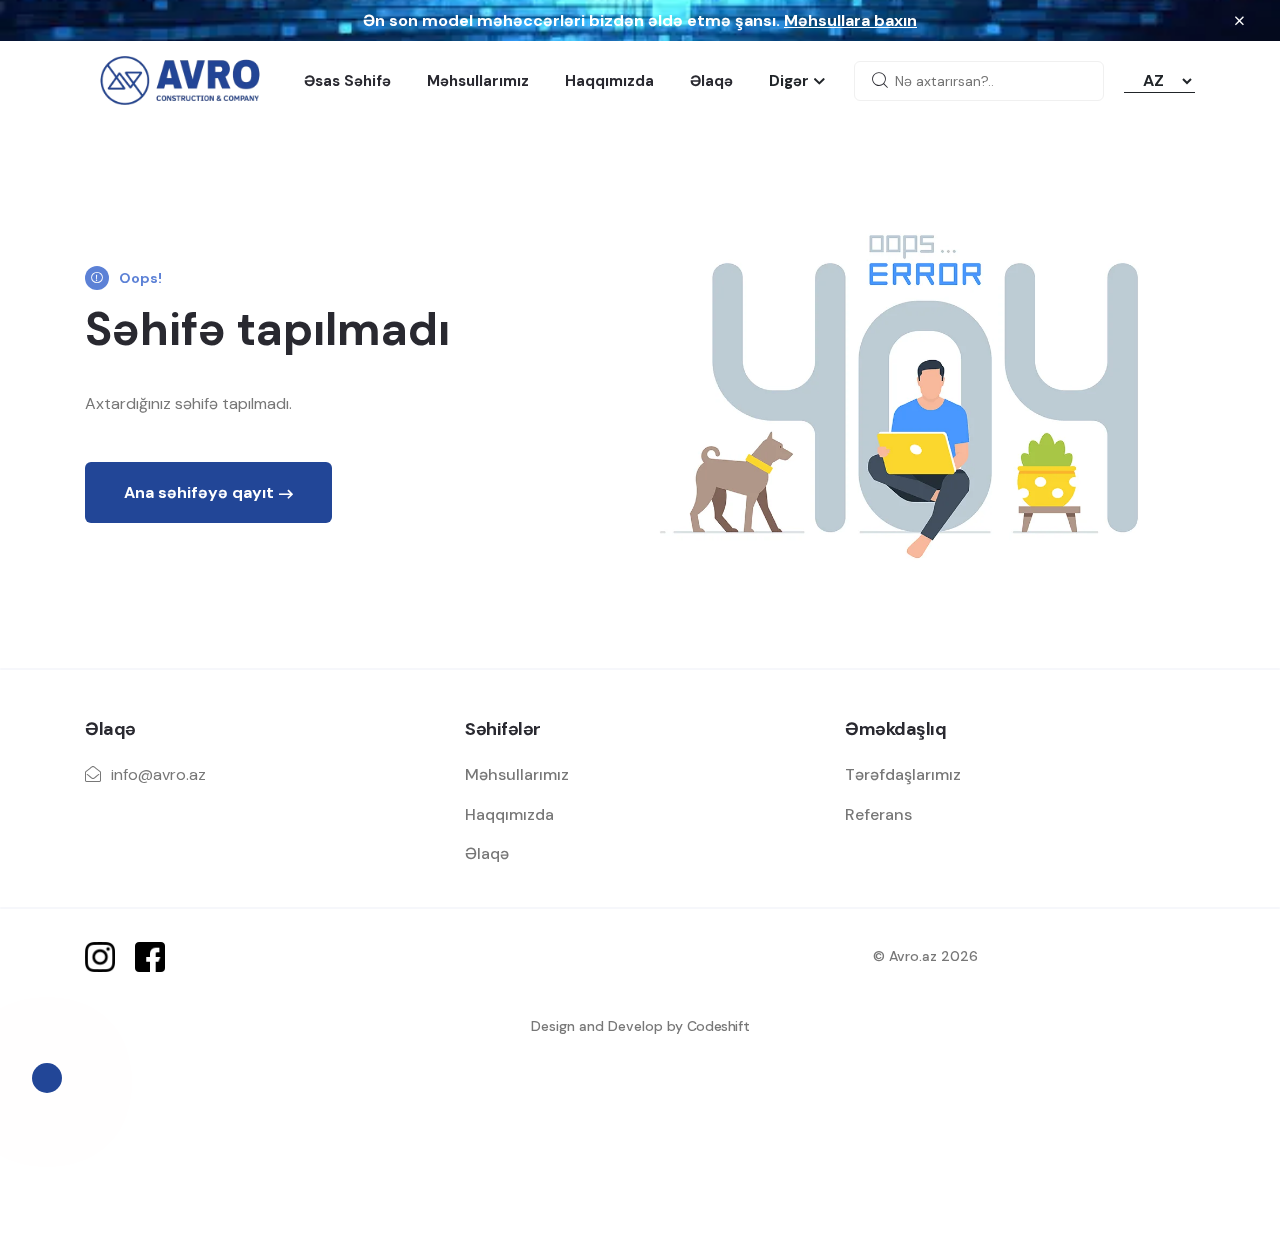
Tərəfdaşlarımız (903, 774)
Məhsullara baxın (850, 20)
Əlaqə (711, 81)
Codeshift (718, 1026)
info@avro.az (158, 774)
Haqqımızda (609, 81)
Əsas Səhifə (347, 81)
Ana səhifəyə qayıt (199, 492)
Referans (878, 814)
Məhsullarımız (478, 81)
